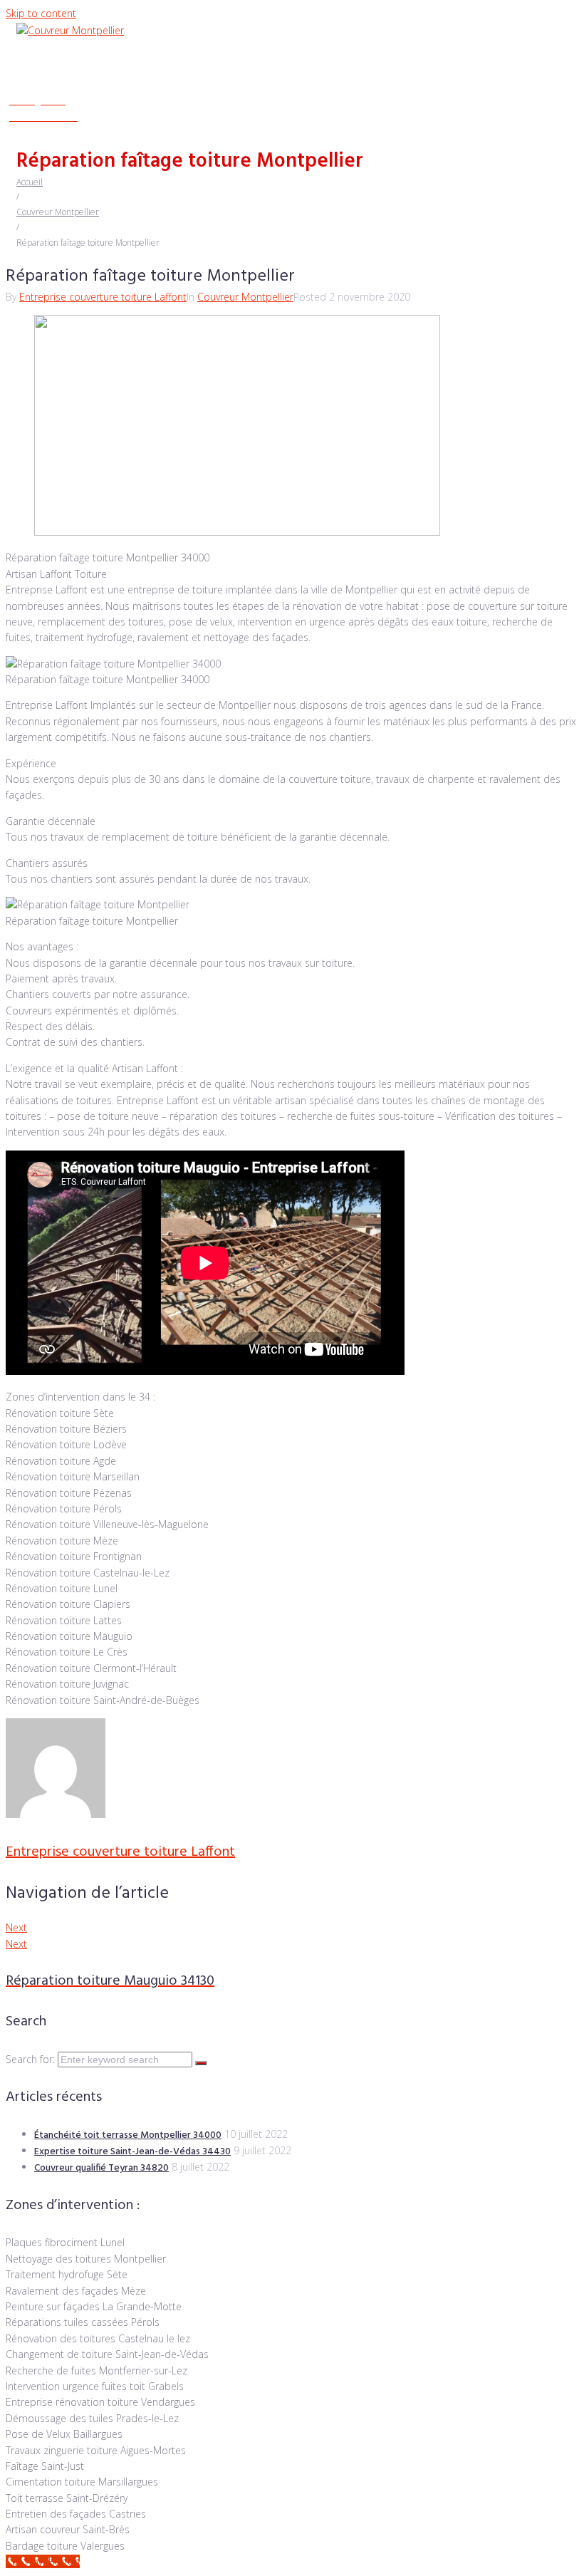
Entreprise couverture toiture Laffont (103, 297)
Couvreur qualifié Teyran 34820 (101, 2168)
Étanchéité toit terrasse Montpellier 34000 (128, 2135)
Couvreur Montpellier (58, 212)
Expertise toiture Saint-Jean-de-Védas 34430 (132, 2152)
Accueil (30, 182)
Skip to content (41, 13)
